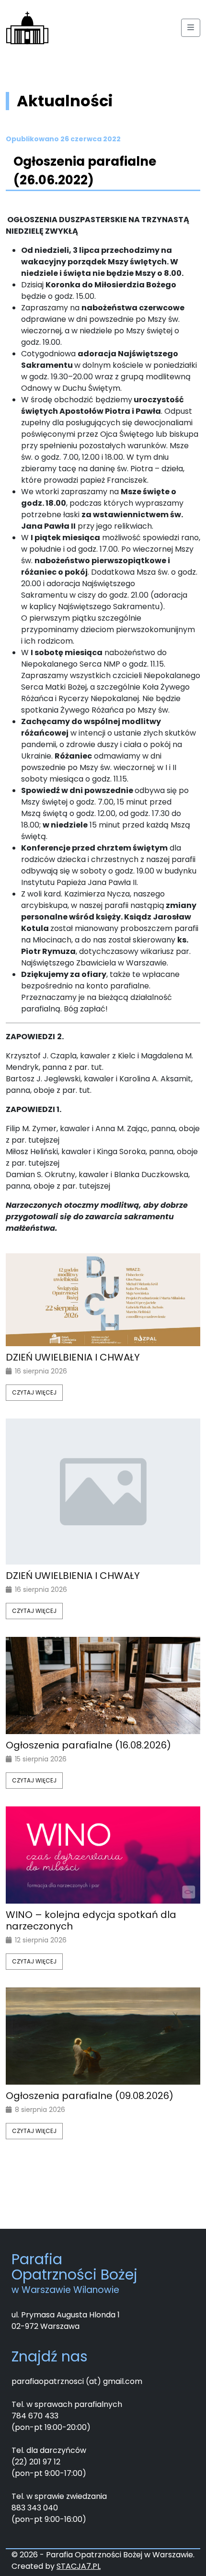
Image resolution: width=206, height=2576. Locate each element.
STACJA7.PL (79, 2566)
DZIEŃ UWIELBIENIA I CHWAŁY (73, 1357)
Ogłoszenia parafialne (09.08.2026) (90, 2096)
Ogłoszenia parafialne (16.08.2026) (88, 1745)
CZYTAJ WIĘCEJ (34, 1392)
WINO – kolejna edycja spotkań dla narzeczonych (91, 1920)
